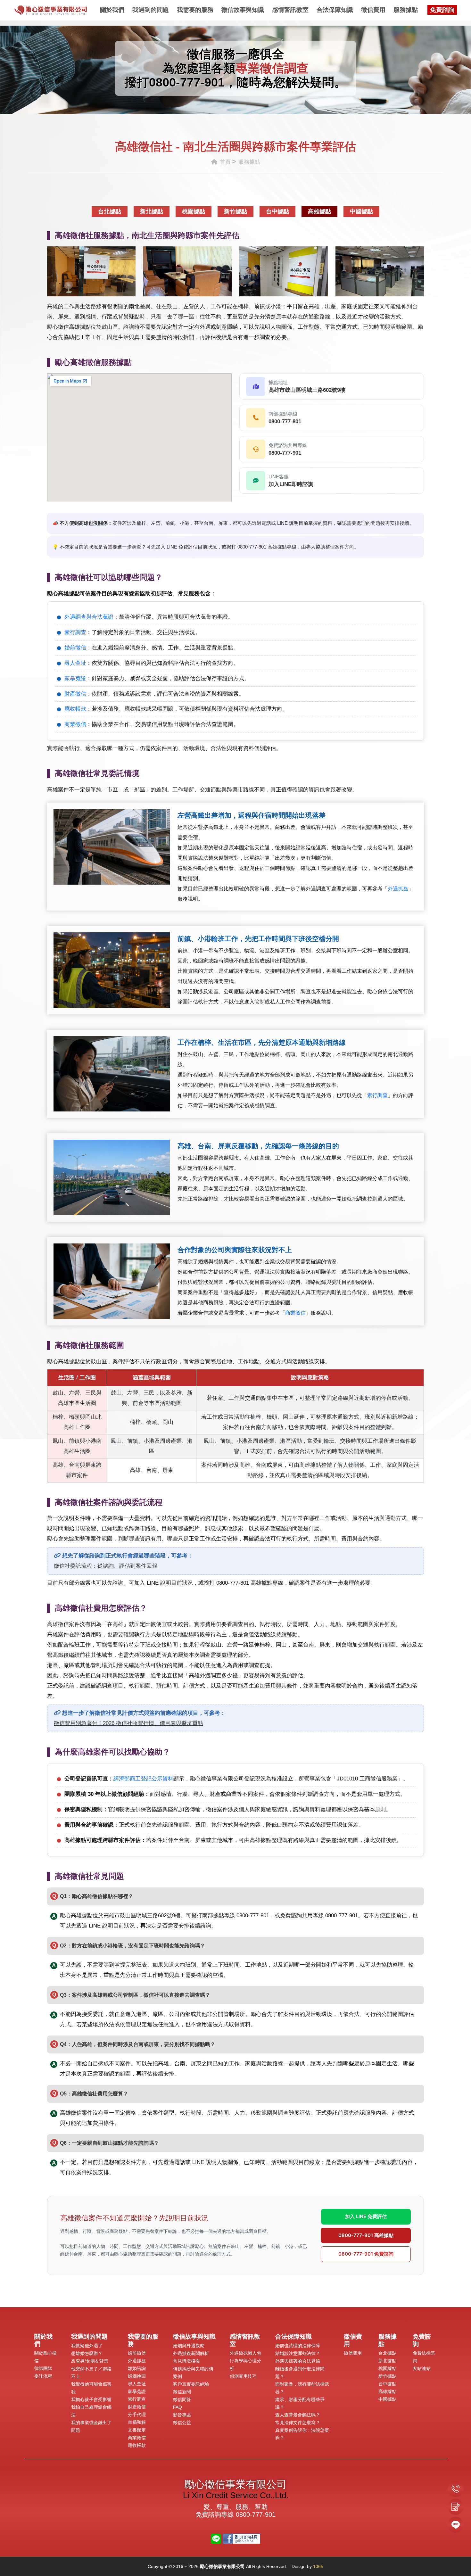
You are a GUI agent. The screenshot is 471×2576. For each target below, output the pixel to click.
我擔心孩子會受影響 (91, 2399)
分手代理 (137, 2415)
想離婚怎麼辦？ (87, 2353)
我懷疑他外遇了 (87, 2346)
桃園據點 (194, 211)
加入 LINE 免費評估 (366, 2216)
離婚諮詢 (137, 2368)
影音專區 (182, 2415)
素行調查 (75, 632)
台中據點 (277, 211)
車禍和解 (137, 2422)
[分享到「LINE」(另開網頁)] (216, 2538)
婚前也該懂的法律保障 (298, 2346)
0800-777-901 (187, 82)
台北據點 (110, 211)
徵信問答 (182, 2399)
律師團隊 (43, 2368)
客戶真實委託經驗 (191, 2384)
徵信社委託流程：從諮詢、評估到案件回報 (106, 1566)
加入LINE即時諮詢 (291, 484)
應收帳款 (75, 709)
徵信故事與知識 (243, 10)
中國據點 (361, 211)
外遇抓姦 (398, 889)
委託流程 (43, 2376)
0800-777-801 (285, 421)
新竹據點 (235, 211)
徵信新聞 (182, 2392)
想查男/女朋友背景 (90, 2361)
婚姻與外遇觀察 (189, 2346)
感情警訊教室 (290, 10)
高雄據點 (319, 211)
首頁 (224, 162)
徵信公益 (182, 2423)
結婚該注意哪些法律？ (298, 2353)
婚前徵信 (75, 648)
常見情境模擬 (186, 2361)
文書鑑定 (137, 2430)
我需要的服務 (195, 10)
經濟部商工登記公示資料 (143, 1779)
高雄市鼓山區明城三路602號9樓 (307, 390)
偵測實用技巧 (243, 2376)
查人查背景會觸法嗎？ (298, 2415)
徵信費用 (373, 10)
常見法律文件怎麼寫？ (298, 2423)
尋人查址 (75, 663)
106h (318, 2566)
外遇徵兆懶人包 (245, 2353)
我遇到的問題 (151, 10)
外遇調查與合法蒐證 (89, 617)
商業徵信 (75, 724)
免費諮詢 (442, 10)
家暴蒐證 (75, 678)
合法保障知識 (335, 10)
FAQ (178, 2407)
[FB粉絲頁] (241, 2538)
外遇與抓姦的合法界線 (298, 2361)
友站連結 (422, 2368)
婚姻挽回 (137, 2376)
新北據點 (152, 211)
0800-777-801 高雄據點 (366, 2235)
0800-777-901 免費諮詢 (366, 2254)
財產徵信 (75, 694)
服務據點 (406, 10)
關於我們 (112, 10)
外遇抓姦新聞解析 (191, 2353)
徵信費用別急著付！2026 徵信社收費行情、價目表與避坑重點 (128, 1723)
